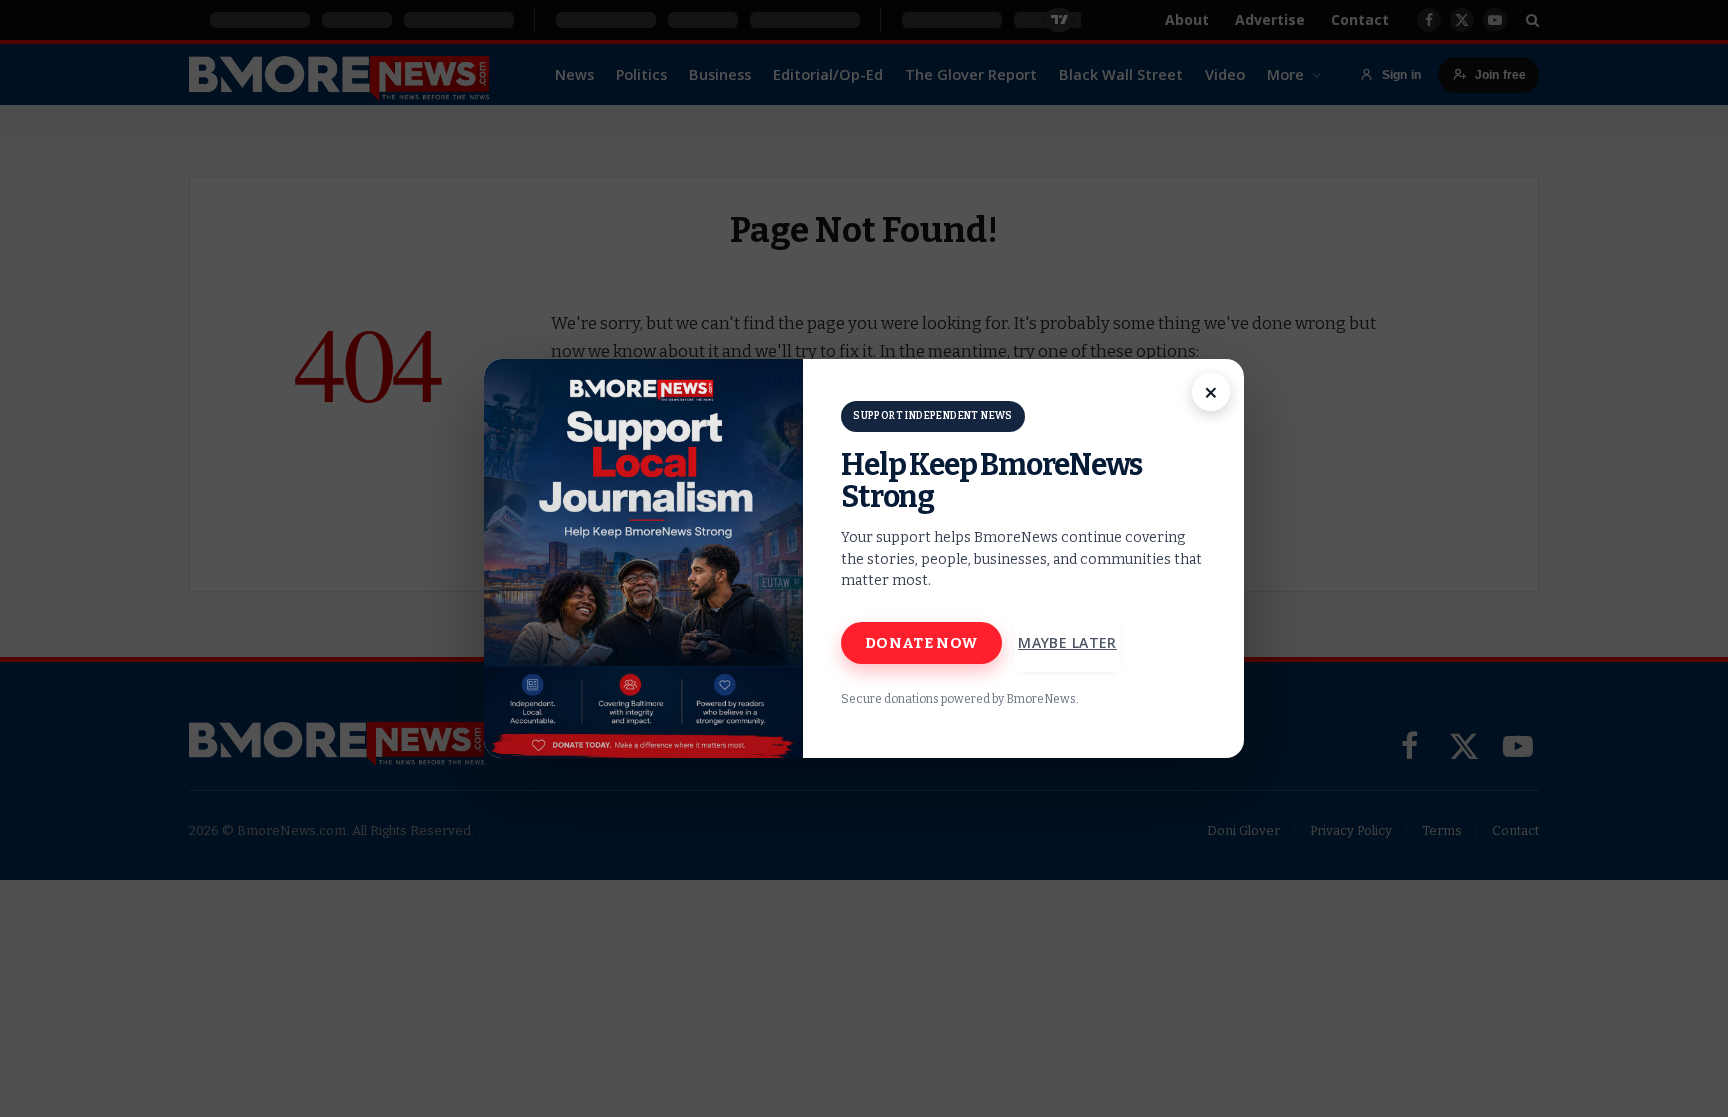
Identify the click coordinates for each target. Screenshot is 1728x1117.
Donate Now (921, 643)
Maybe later (1067, 642)
